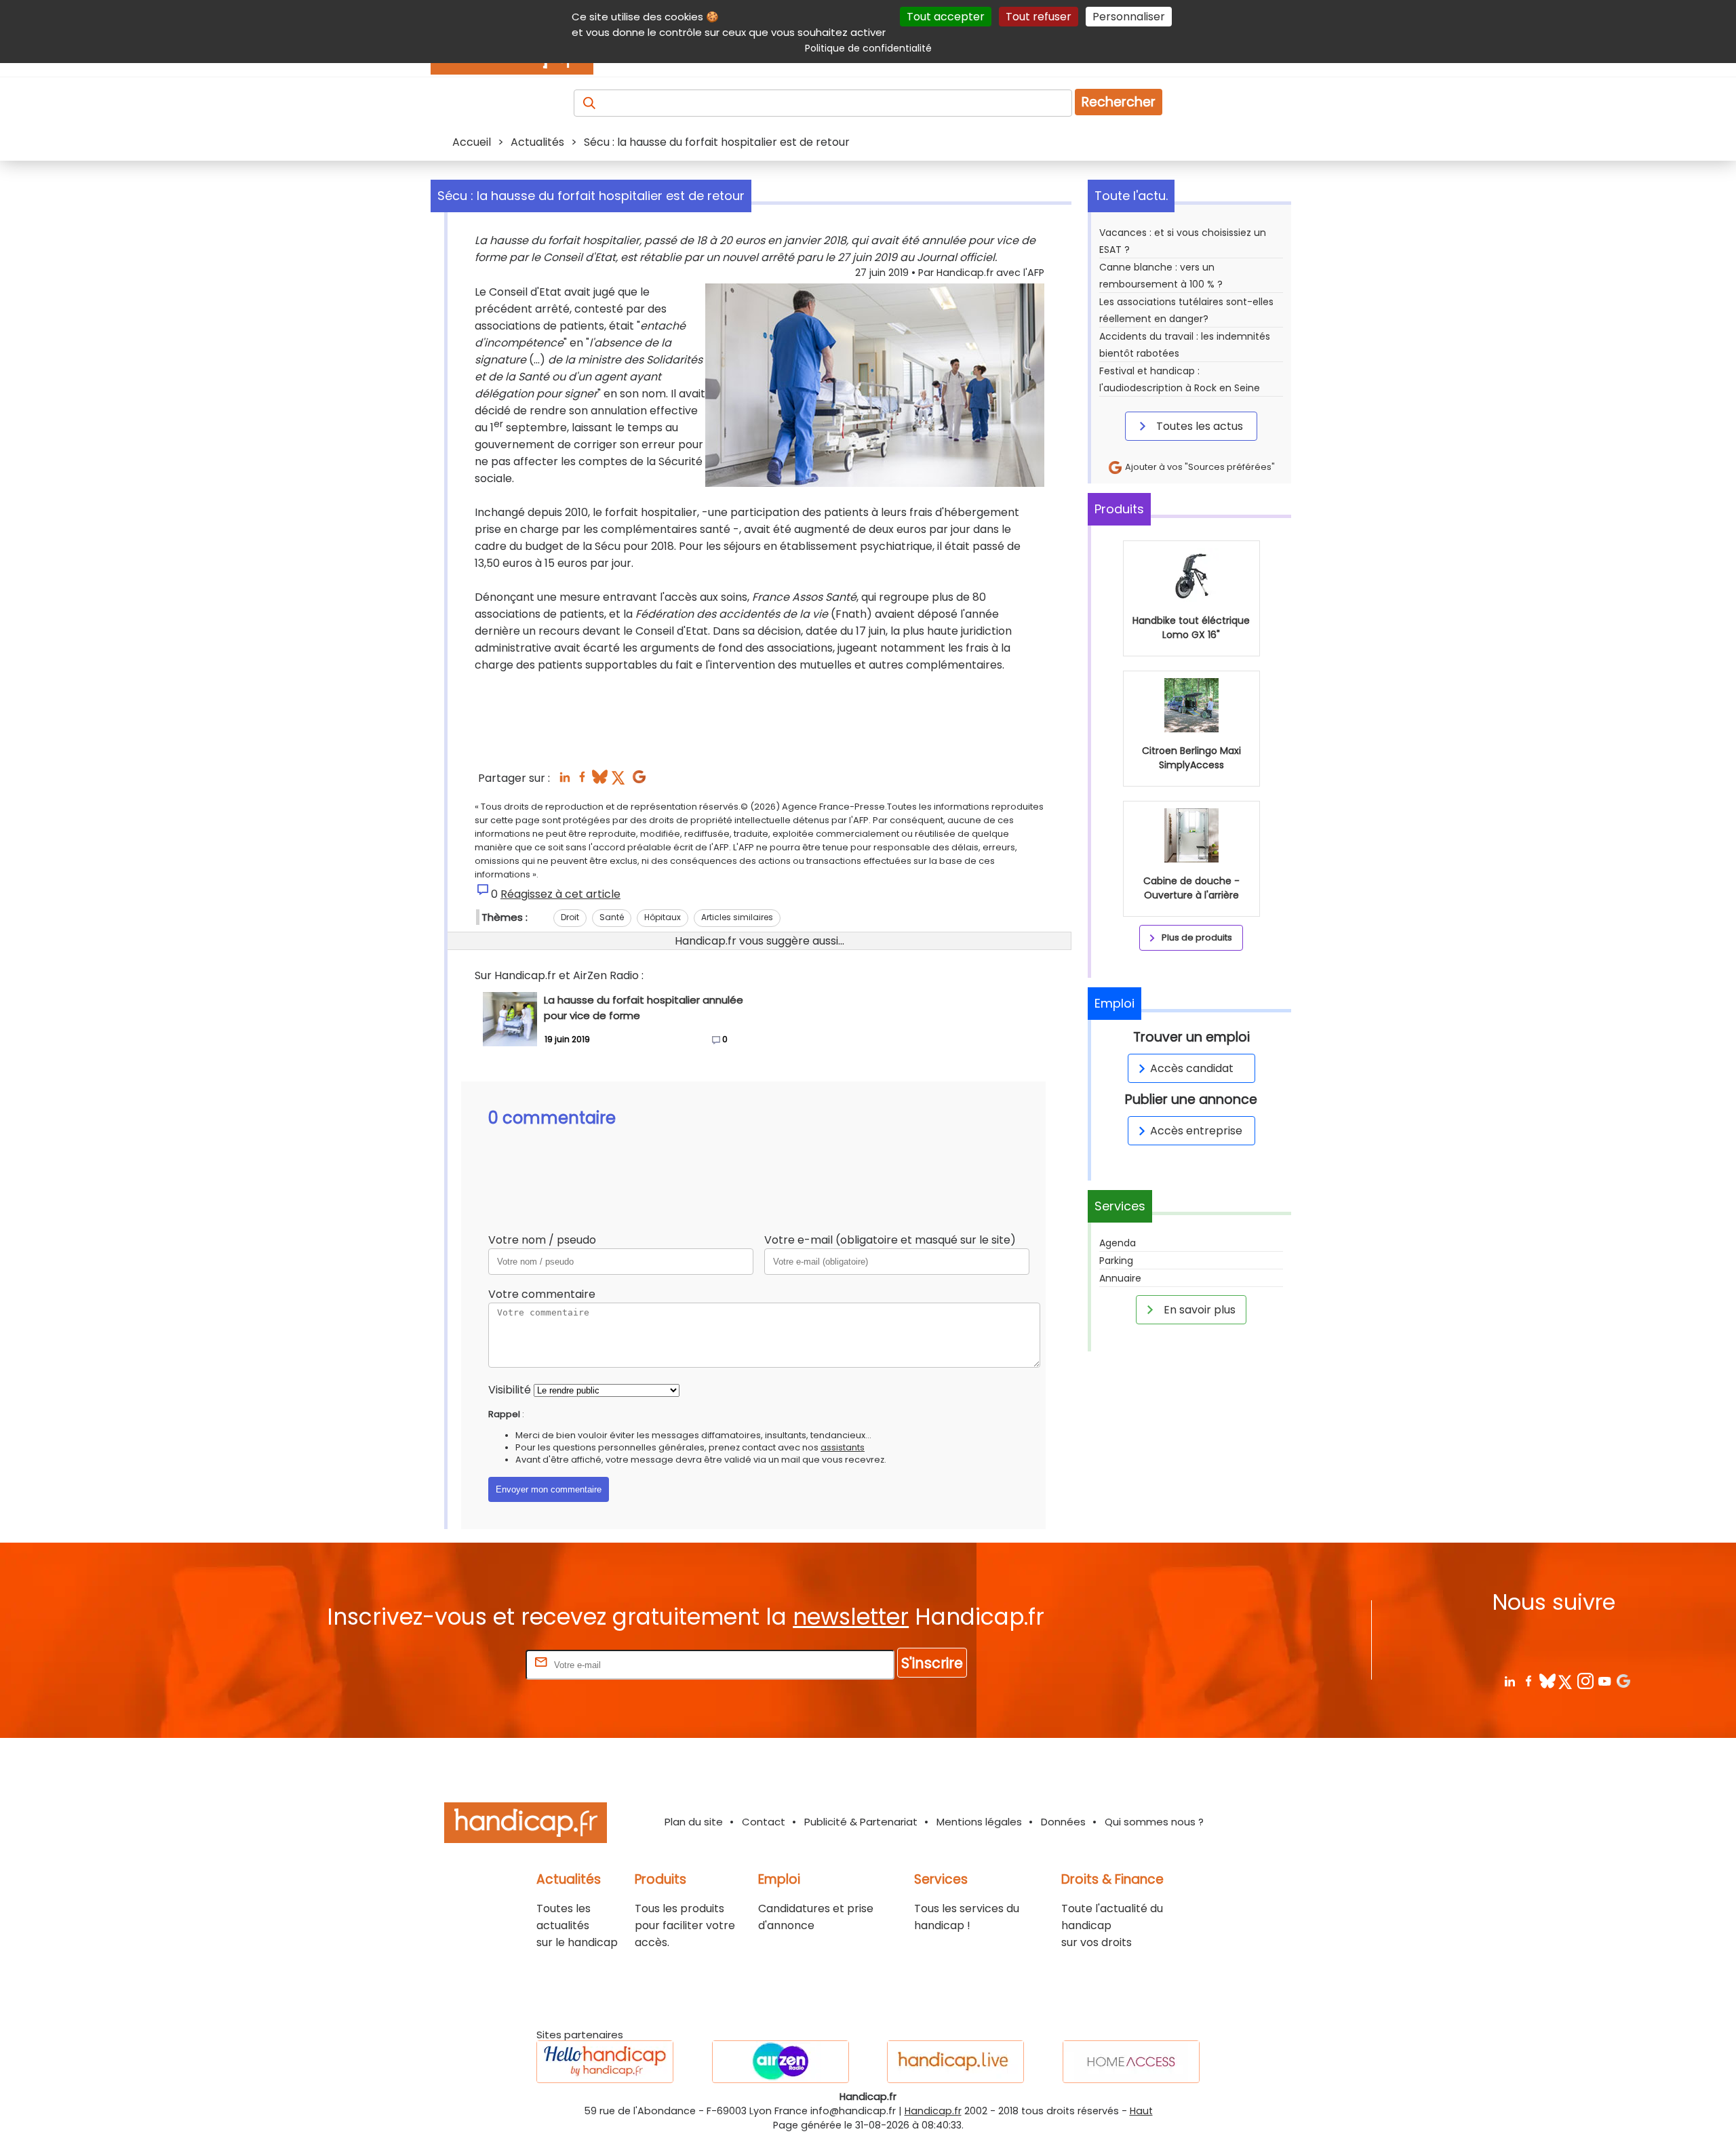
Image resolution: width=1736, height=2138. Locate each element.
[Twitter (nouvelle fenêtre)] (619, 781)
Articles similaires (737, 917)
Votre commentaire (542, 1294)
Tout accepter (946, 17)
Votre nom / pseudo (542, 1240)
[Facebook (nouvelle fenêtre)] (582, 781)
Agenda (1118, 1243)
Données (1063, 1822)
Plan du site (694, 1822)
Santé (612, 917)
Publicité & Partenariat (861, 1822)
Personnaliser (1129, 17)
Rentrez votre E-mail (469, 1664)
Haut (1141, 2111)
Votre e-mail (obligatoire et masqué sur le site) (890, 1240)
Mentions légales (979, 1822)
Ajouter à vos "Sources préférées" (1199, 467)
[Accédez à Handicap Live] (955, 2062)
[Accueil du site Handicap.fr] (526, 1825)
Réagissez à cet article (560, 894)
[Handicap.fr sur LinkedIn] (1509, 1681)
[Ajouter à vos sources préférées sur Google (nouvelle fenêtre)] (639, 781)
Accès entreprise (1196, 1131)
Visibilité (510, 1390)
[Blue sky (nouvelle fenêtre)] (600, 781)
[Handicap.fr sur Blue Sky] (1547, 1681)
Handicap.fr (933, 2111)
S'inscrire (932, 1663)
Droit (570, 917)
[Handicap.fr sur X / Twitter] (1566, 1681)
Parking (1116, 1261)
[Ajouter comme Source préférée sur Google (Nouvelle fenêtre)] (1623, 1681)
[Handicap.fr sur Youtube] (1604, 1681)
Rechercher (1119, 102)
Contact (764, 1822)
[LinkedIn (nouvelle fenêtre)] (565, 781)
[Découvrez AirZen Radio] (781, 2062)
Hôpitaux (663, 917)
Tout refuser (1039, 17)
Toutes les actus (1198, 426)
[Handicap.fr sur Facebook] (1528, 1681)
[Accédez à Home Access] (1131, 2062)
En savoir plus (1198, 1310)
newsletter (851, 1617)
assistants (843, 1447)
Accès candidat (1192, 1068)
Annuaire (1120, 1278)
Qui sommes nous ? (1154, 1822)
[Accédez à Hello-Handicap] (605, 2062)
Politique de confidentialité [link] (868, 48)
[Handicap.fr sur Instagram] (1585, 1681)
